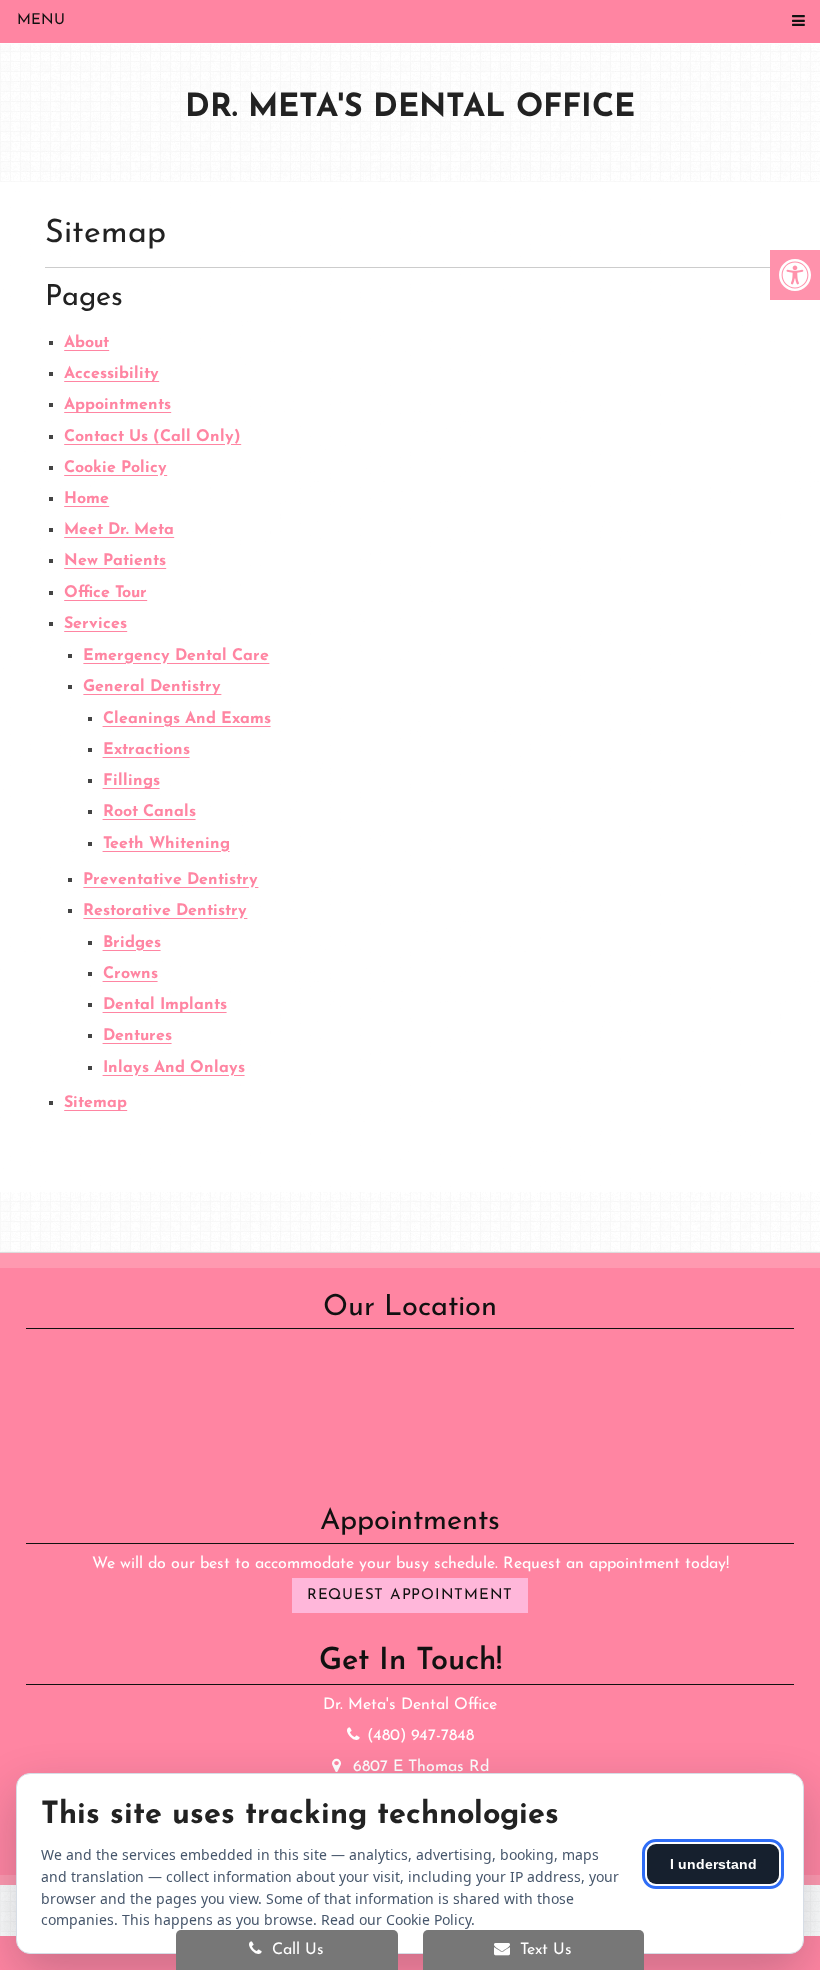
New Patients (115, 561)
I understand (713, 1864)
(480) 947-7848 (420, 1736)
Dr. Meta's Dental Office (410, 108)
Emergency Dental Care (176, 656)
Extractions (146, 750)
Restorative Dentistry (165, 911)
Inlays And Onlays (174, 1068)
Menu (41, 20)
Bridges (132, 943)
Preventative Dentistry (170, 880)
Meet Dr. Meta (119, 530)
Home (86, 499)
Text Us (543, 1950)
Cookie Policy (115, 468)
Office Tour (105, 593)
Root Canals (149, 812)
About (86, 343)
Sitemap (95, 1103)
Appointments (117, 405)
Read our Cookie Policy (396, 1919)
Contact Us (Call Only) (152, 437)
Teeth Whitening (166, 844)
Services (95, 624)
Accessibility (111, 374)
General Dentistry (152, 687)
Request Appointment (410, 1595)
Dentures (137, 1036)
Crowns (130, 974)
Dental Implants (165, 1005)
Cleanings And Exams (187, 719)
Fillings (131, 781)
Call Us (295, 1950)
